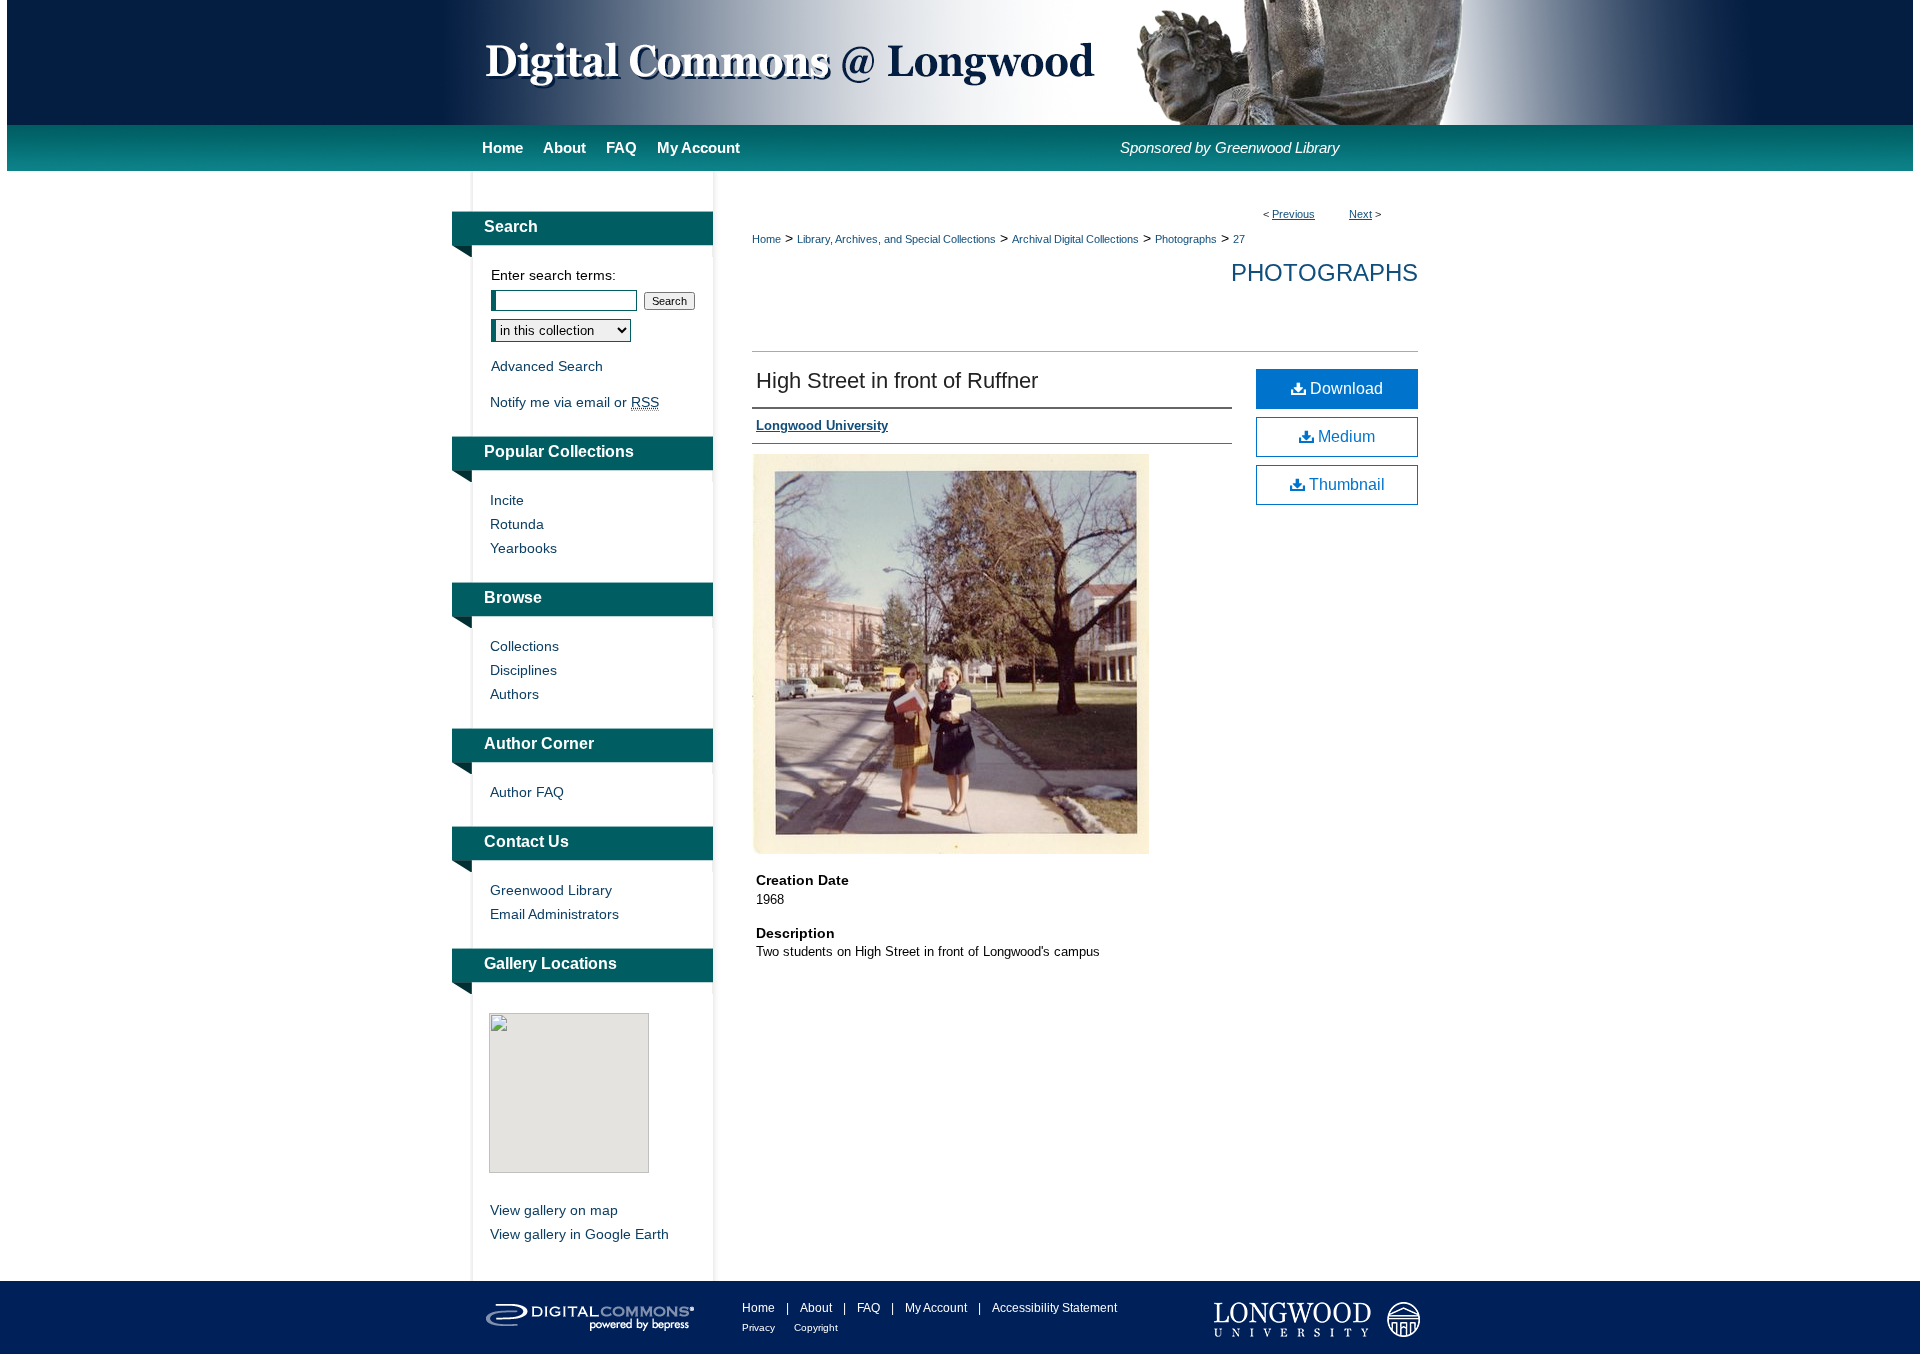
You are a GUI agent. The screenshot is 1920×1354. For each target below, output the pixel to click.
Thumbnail (1345, 484)
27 (1239, 239)
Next (1360, 214)
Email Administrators (554, 914)
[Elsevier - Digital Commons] (590, 1317)
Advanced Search (547, 366)
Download (1344, 388)
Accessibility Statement (1054, 1308)
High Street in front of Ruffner (897, 380)
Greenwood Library (551, 890)
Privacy (758, 1327)
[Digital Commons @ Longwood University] (960, 62)
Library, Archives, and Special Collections (896, 239)
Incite (507, 500)
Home (766, 239)
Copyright (816, 1327)
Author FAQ (527, 792)
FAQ (868, 1308)
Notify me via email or (574, 402)
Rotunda (517, 524)
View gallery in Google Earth (579, 1234)
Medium (1344, 436)
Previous (1293, 214)
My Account (936, 1308)
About (816, 1308)
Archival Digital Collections (1075, 239)
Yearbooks (523, 548)
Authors (514, 694)
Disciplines (523, 670)
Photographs (1186, 239)
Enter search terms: (553, 275)
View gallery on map (554, 1210)
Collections (524, 646)
